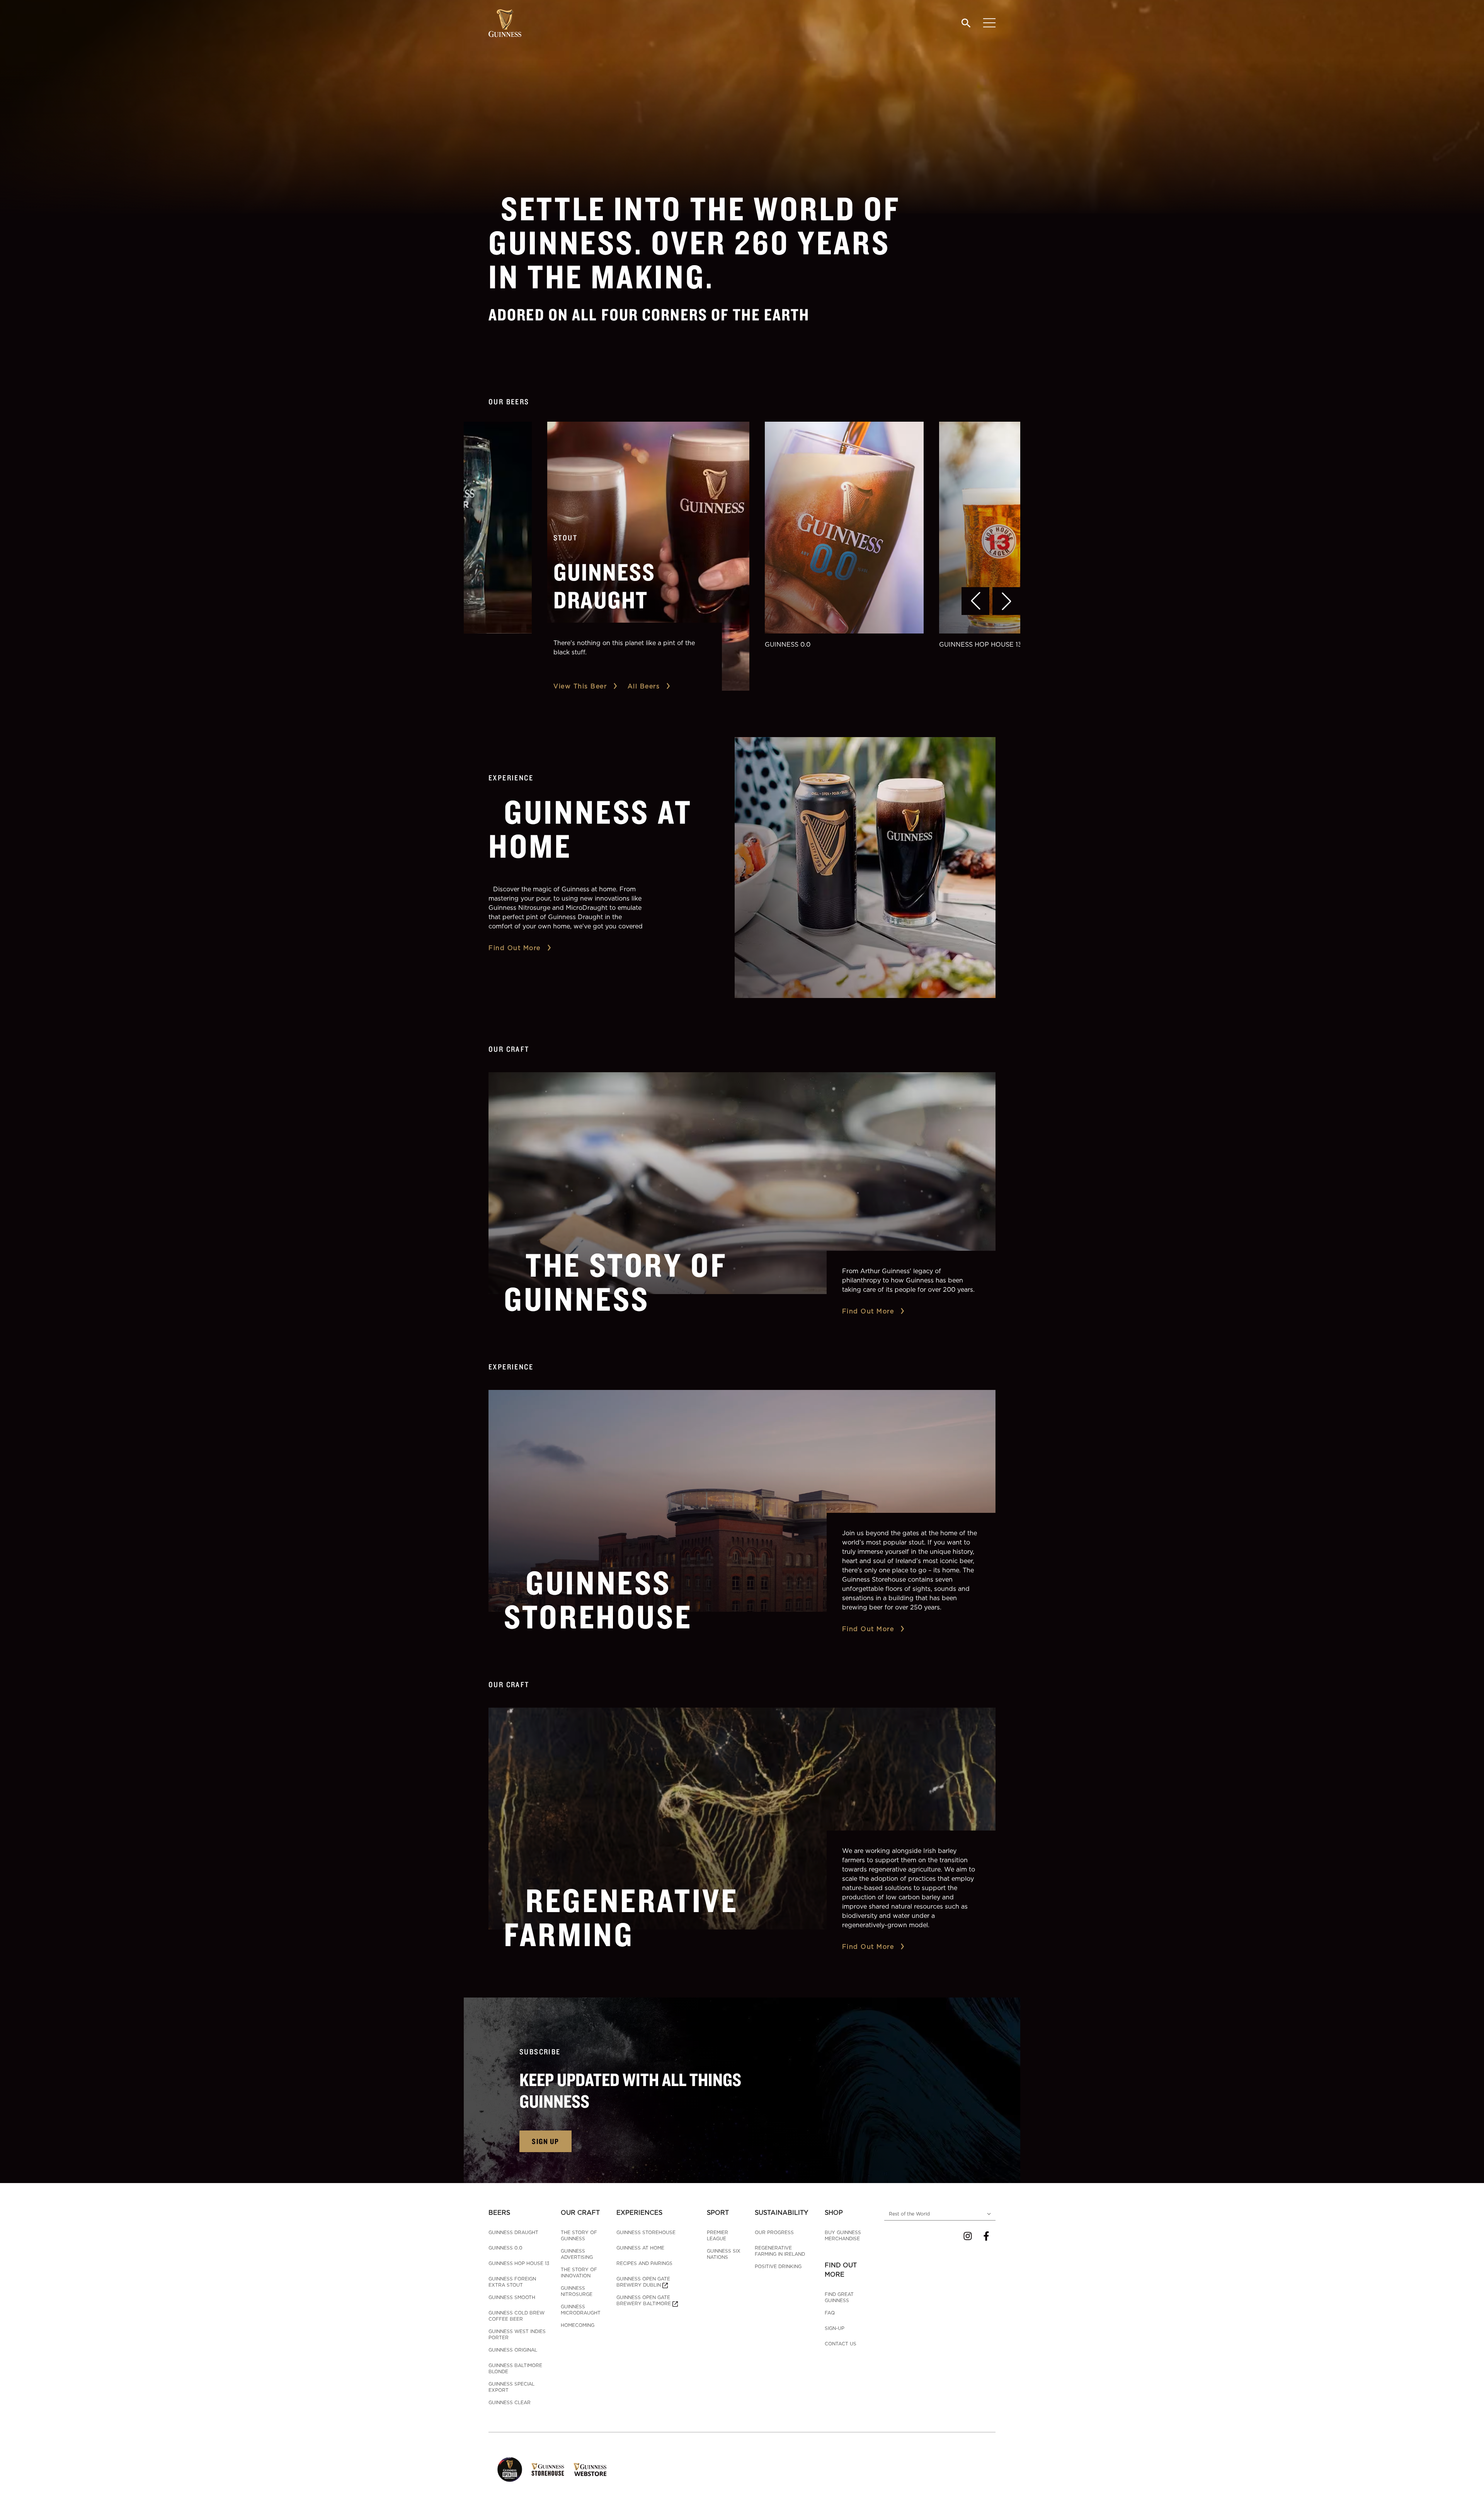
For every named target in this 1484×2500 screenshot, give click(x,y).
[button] (975, 601)
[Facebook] (986, 2236)
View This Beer (580, 686)
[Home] (505, 23)
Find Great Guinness (839, 2297)
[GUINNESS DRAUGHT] (648, 556)
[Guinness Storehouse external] (548, 2469)
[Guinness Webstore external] (590, 2469)
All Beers (644, 686)
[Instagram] (968, 2236)
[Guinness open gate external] (510, 2469)
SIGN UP (545, 2141)
